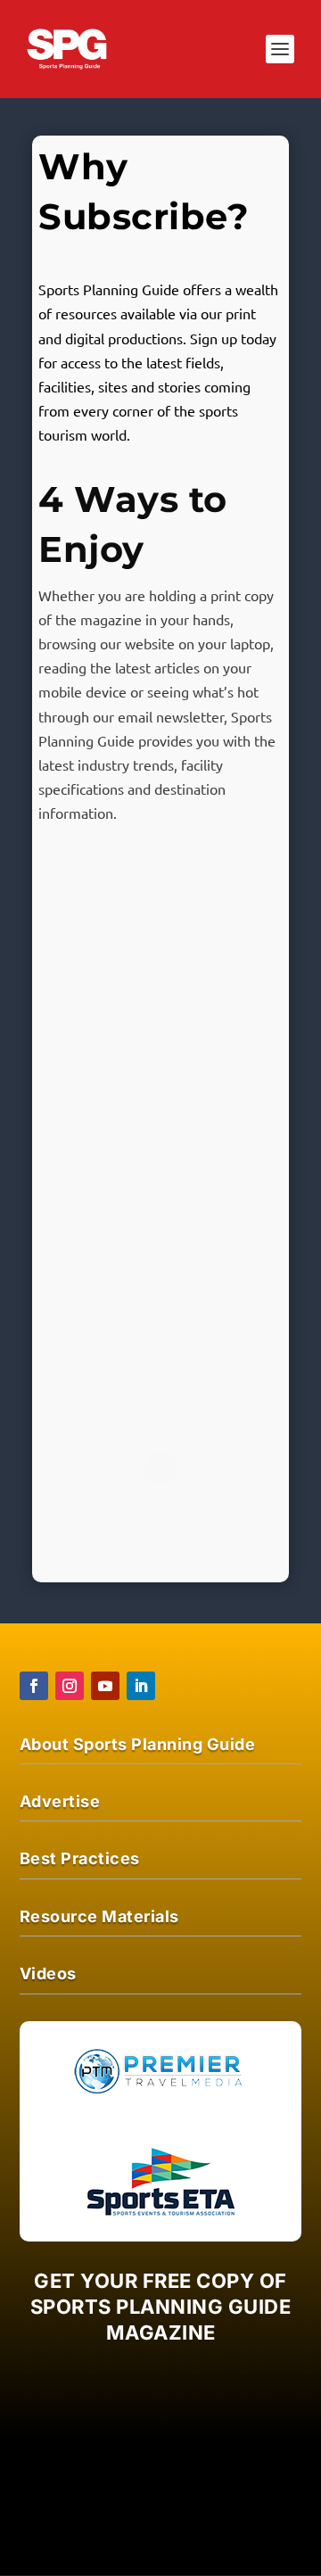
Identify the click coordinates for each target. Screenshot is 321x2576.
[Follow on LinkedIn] (141, 1686)
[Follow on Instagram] (70, 1686)
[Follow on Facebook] (34, 1686)
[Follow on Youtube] (105, 1686)
